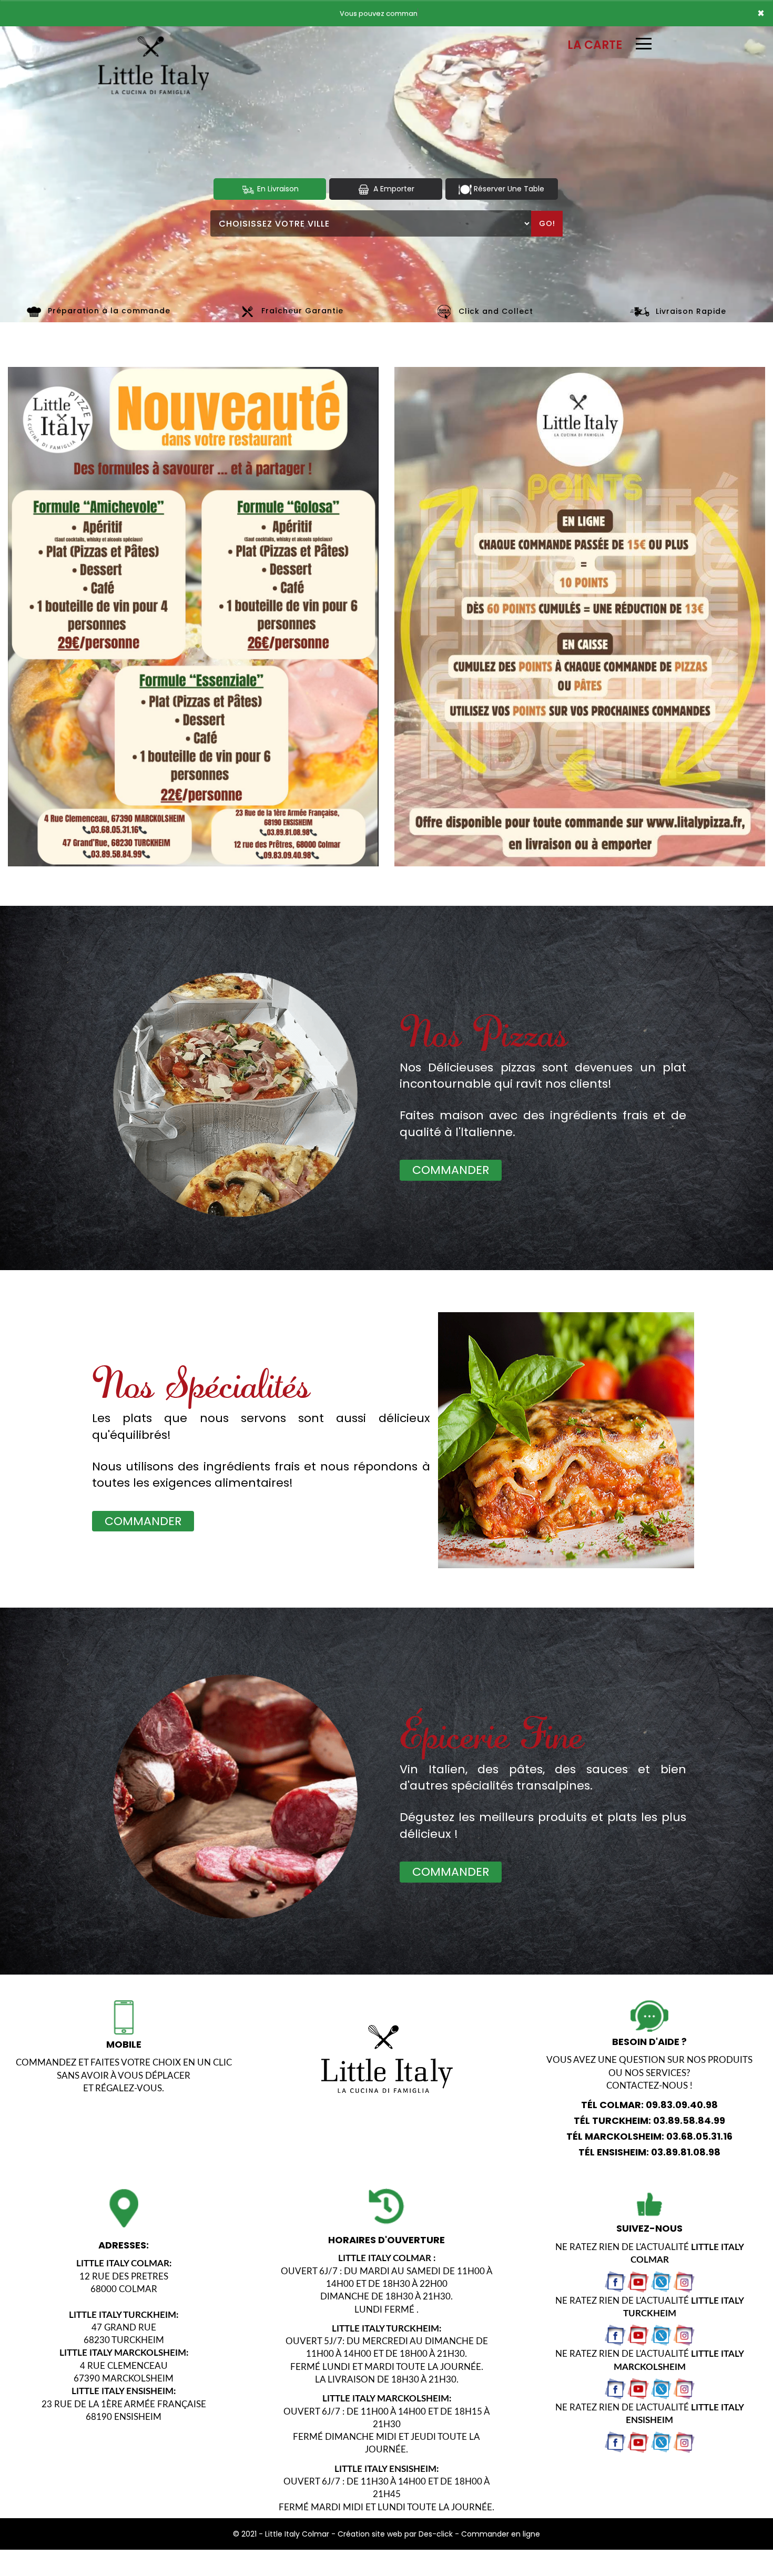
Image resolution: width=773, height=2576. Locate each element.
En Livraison (277, 189)
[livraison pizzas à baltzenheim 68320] (235, 1095)
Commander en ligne (501, 2534)
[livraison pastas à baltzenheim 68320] (571, 1454)
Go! (547, 223)
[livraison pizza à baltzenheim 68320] (154, 41)
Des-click (436, 2534)
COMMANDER (451, 1170)
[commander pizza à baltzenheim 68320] (445, 311)
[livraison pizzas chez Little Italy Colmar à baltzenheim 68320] (235, 1797)
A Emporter (393, 189)
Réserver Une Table (508, 189)
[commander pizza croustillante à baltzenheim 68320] (34, 311)
